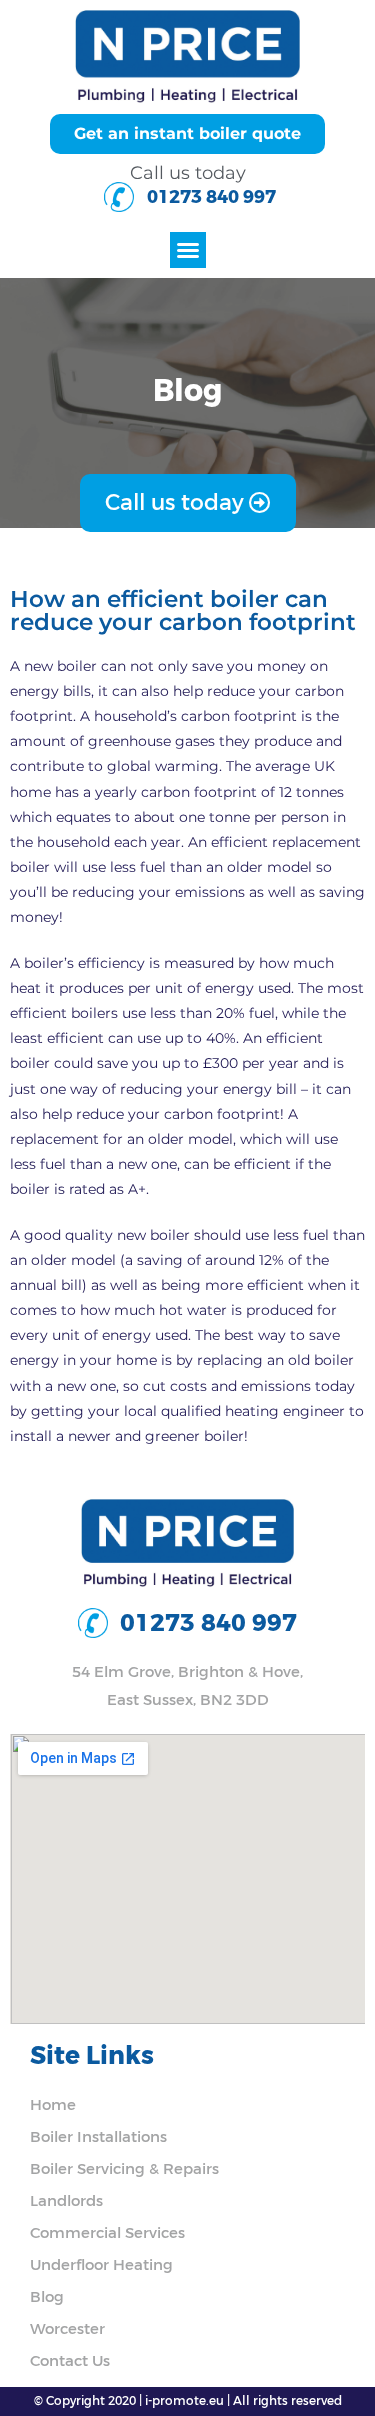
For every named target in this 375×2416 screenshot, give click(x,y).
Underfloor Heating (101, 2265)
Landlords (66, 2201)
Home (53, 2105)
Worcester (67, 2329)
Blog (47, 2297)
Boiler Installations (98, 2137)
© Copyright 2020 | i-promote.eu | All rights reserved (188, 2401)
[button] (188, 250)
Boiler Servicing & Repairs (124, 2169)
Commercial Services (107, 2233)
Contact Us (70, 2361)
